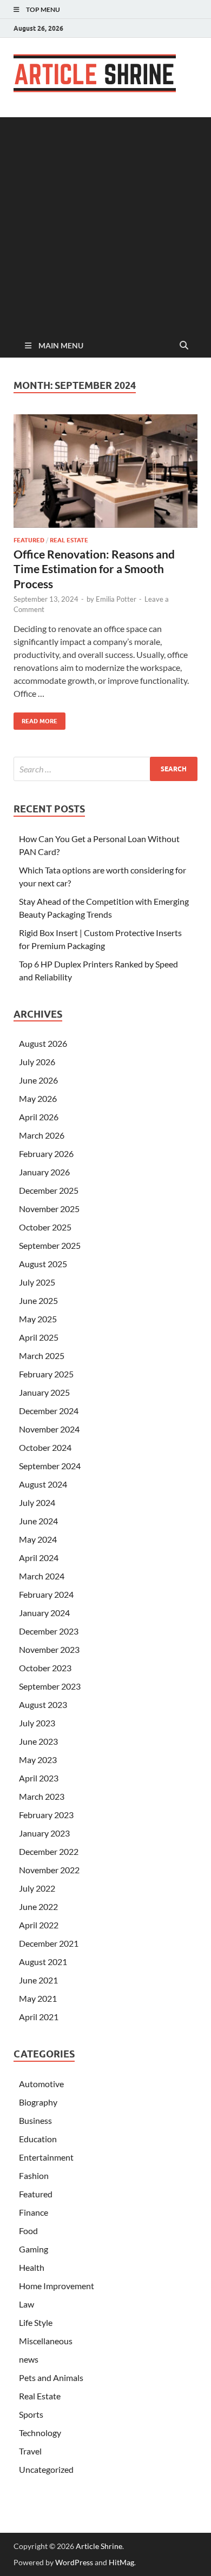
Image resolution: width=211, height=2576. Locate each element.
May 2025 (38, 1319)
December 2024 (49, 1411)
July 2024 (37, 1502)
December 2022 (49, 1851)
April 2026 (39, 1117)
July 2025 (37, 1282)
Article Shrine (99, 2546)
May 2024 (38, 1539)
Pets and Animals (51, 2377)
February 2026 (46, 1154)
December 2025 (49, 1190)
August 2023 (43, 1704)
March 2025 (42, 1356)
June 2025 (38, 1300)
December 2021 (49, 1943)
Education (38, 2139)
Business (35, 2120)
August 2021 (43, 1962)
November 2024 (49, 1429)
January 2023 (44, 1833)
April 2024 (39, 1558)
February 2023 (46, 1815)
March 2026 (42, 1135)
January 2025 (44, 1392)
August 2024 (43, 1484)
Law (27, 2304)
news (29, 2359)
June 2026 (38, 1080)
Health (32, 2267)
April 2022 (39, 1925)
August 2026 (43, 1043)
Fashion (34, 2175)
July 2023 (37, 1723)
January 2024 (44, 1613)
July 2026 (37, 1062)
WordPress (74, 2562)
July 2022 (37, 1888)
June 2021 (38, 1980)
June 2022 (38, 1906)
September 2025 (50, 1245)
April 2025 (39, 1337)
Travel (30, 2451)
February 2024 (46, 1594)
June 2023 (38, 1741)
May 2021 (38, 1998)
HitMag (121, 2562)
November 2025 (49, 1209)
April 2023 (39, 1778)
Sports (31, 2414)
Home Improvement (57, 2286)
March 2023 (42, 1796)
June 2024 (38, 1521)
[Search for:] (105, 769)
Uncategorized (46, 2469)
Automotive (41, 2084)
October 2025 (45, 1227)
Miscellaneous (46, 2341)
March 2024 (42, 1576)
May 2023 (38, 1760)
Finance (34, 2212)
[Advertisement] (105, 223)
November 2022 (49, 1870)
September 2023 (50, 1686)
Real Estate (69, 540)
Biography (38, 2102)
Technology (40, 2433)
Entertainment (46, 2157)
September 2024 (50, 1466)
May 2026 (38, 1098)
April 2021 (39, 2017)
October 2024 (45, 1447)
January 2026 (44, 1172)
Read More (35, 719)
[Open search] (184, 346)
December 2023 (49, 1631)
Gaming (34, 2249)
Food (28, 2231)
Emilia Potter (116, 599)
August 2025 (43, 1264)
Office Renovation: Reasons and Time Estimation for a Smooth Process (94, 569)
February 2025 (46, 1374)
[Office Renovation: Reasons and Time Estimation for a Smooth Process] (105, 471)
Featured (29, 540)
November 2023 (49, 1649)
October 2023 (45, 1668)
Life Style (36, 2322)
